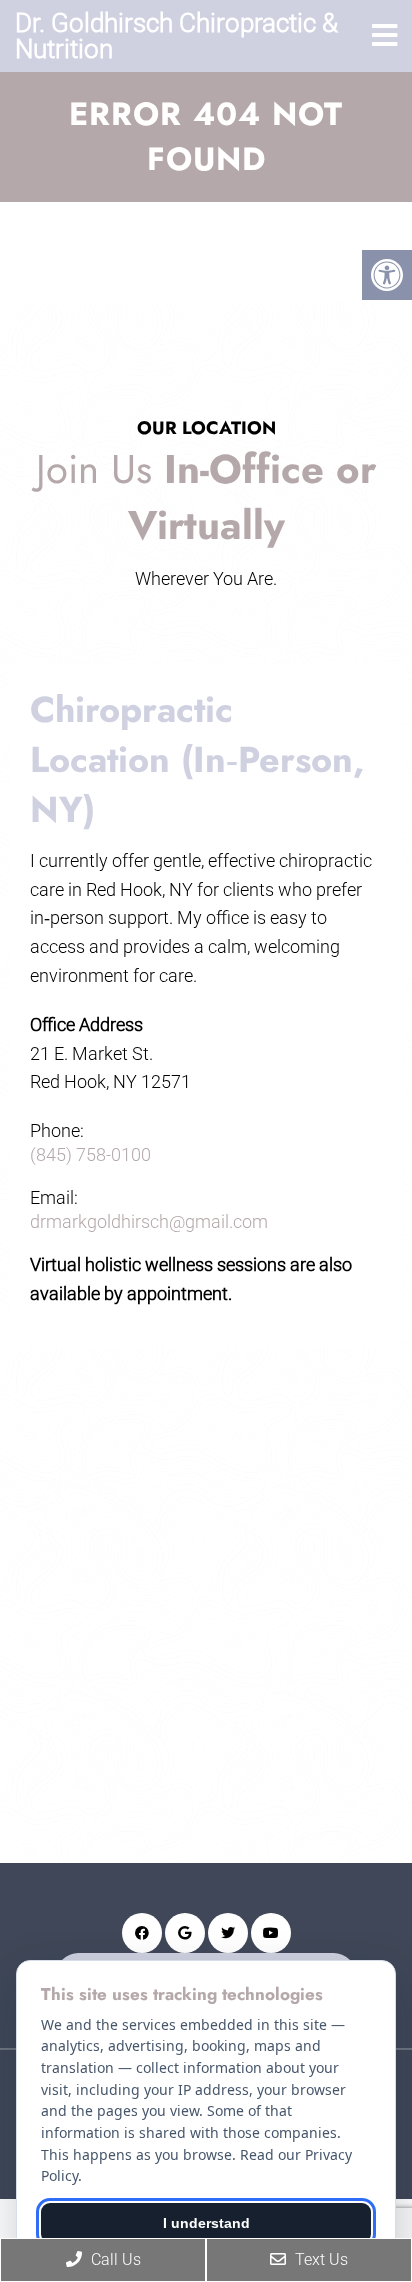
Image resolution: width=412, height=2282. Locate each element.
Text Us (319, 2259)
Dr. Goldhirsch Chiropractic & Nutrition (176, 36)
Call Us (114, 2259)
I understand (206, 2223)
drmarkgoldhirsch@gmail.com (149, 1222)
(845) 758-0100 (90, 1155)
